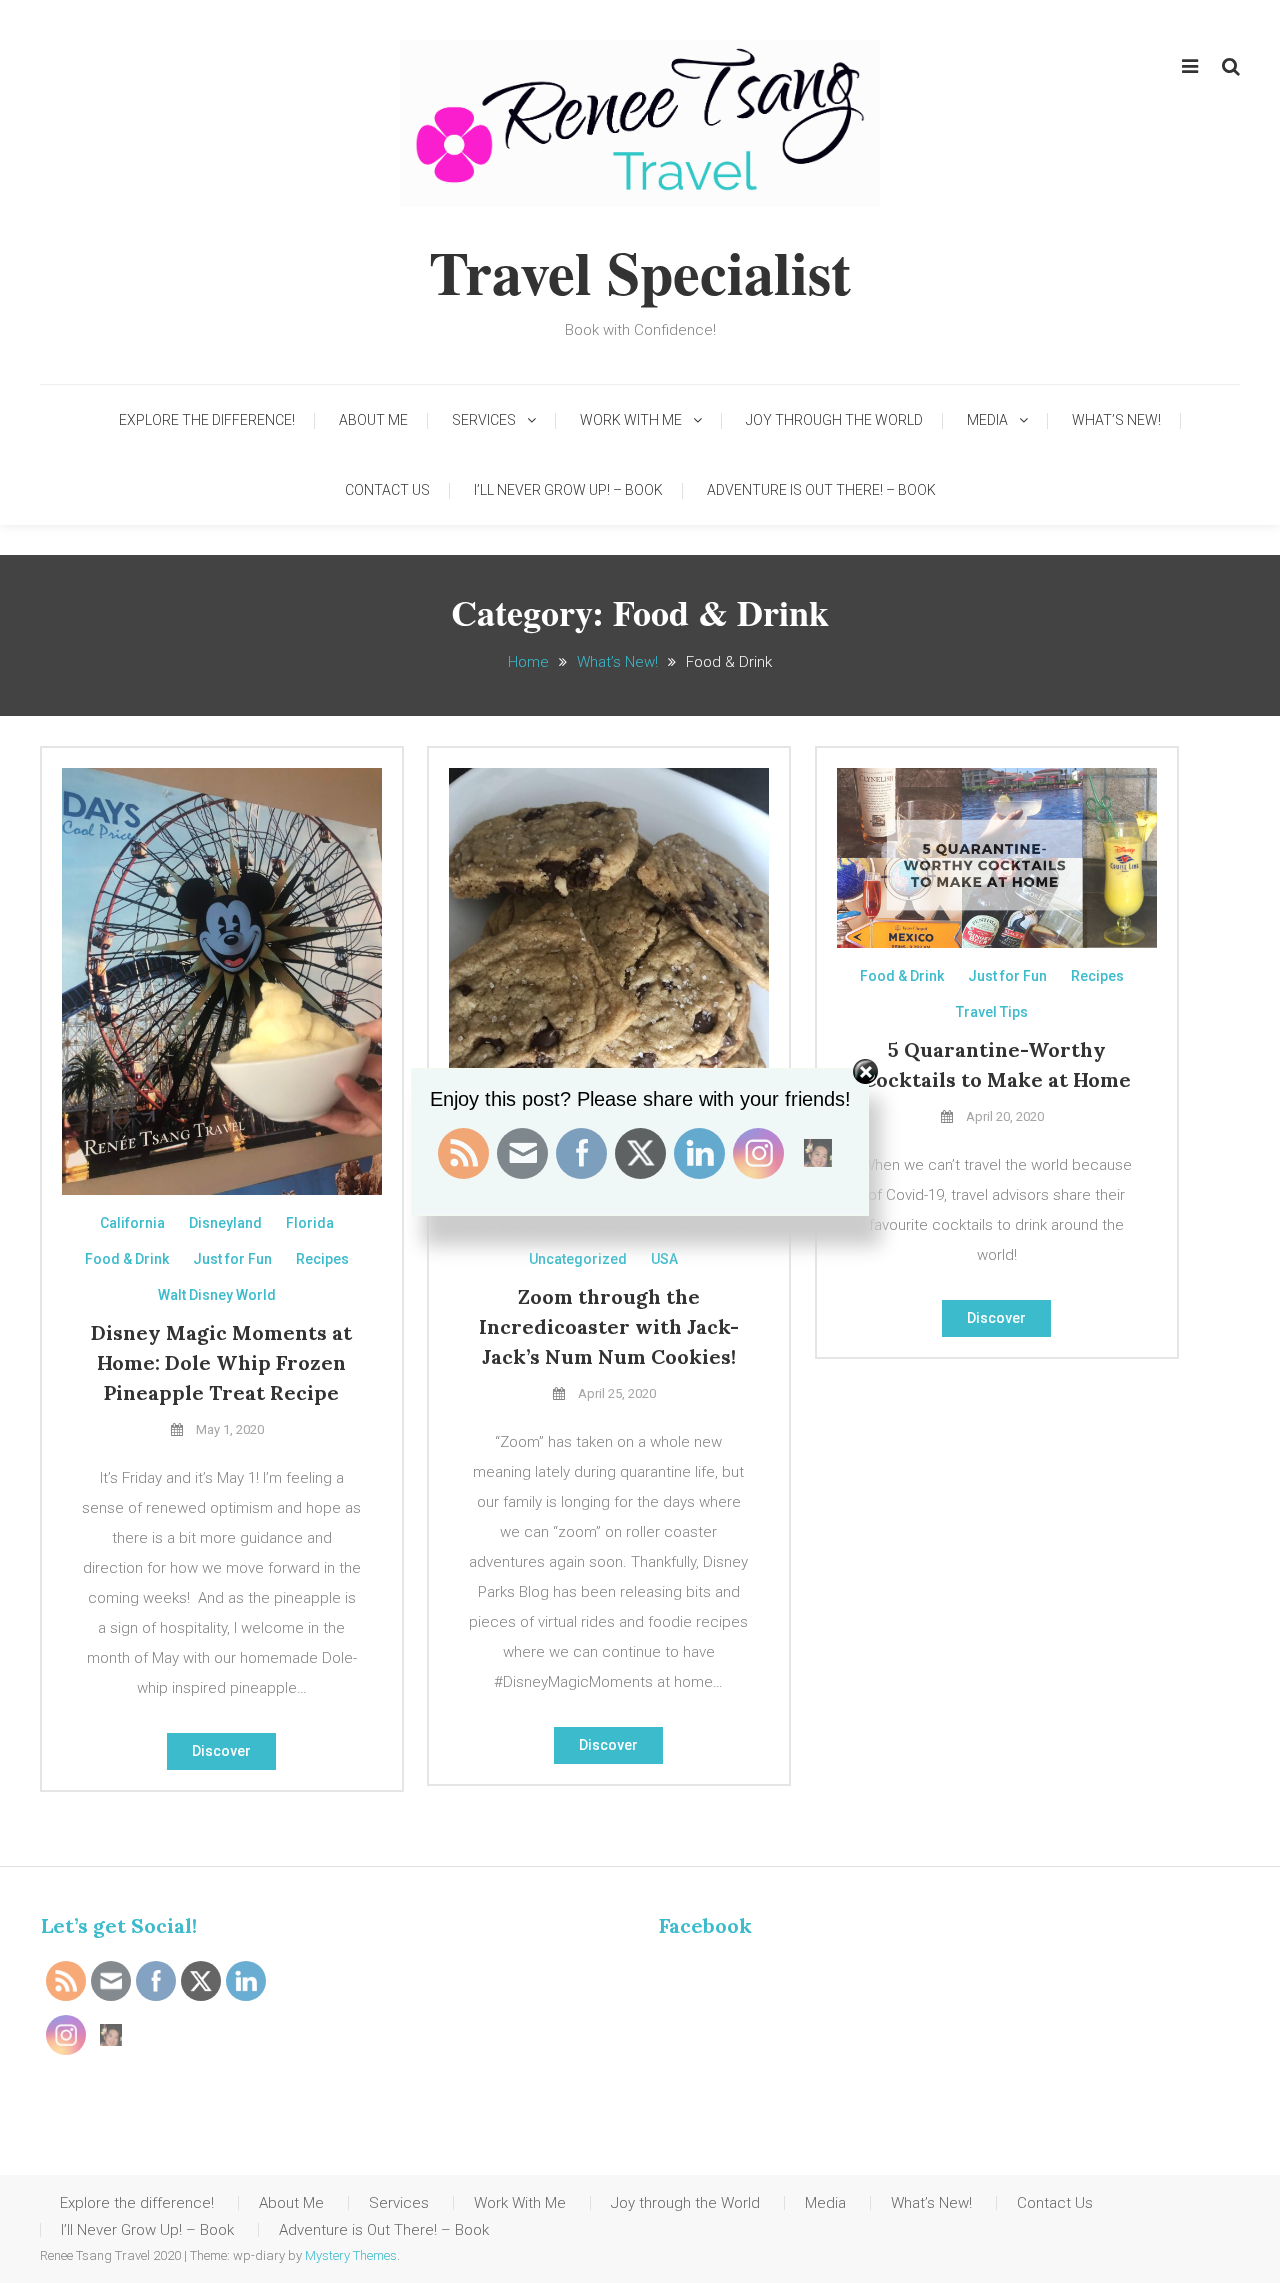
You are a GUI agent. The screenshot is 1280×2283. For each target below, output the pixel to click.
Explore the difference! (207, 420)
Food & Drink (127, 1259)
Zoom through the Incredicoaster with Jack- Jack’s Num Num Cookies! (609, 1326)
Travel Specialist (640, 271)
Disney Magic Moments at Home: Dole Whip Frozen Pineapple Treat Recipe (221, 1362)
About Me (373, 420)
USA (664, 1259)
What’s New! (1116, 420)
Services (484, 420)
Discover (221, 1751)
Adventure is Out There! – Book (821, 490)
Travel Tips (992, 1012)
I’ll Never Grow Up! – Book (568, 490)
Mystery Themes (351, 2255)
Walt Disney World (217, 1295)
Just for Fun (232, 1259)
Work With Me (631, 420)
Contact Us (387, 490)
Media (987, 420)
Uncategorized (578, 1259)
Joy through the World (834, 420)
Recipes (322, 1259)
